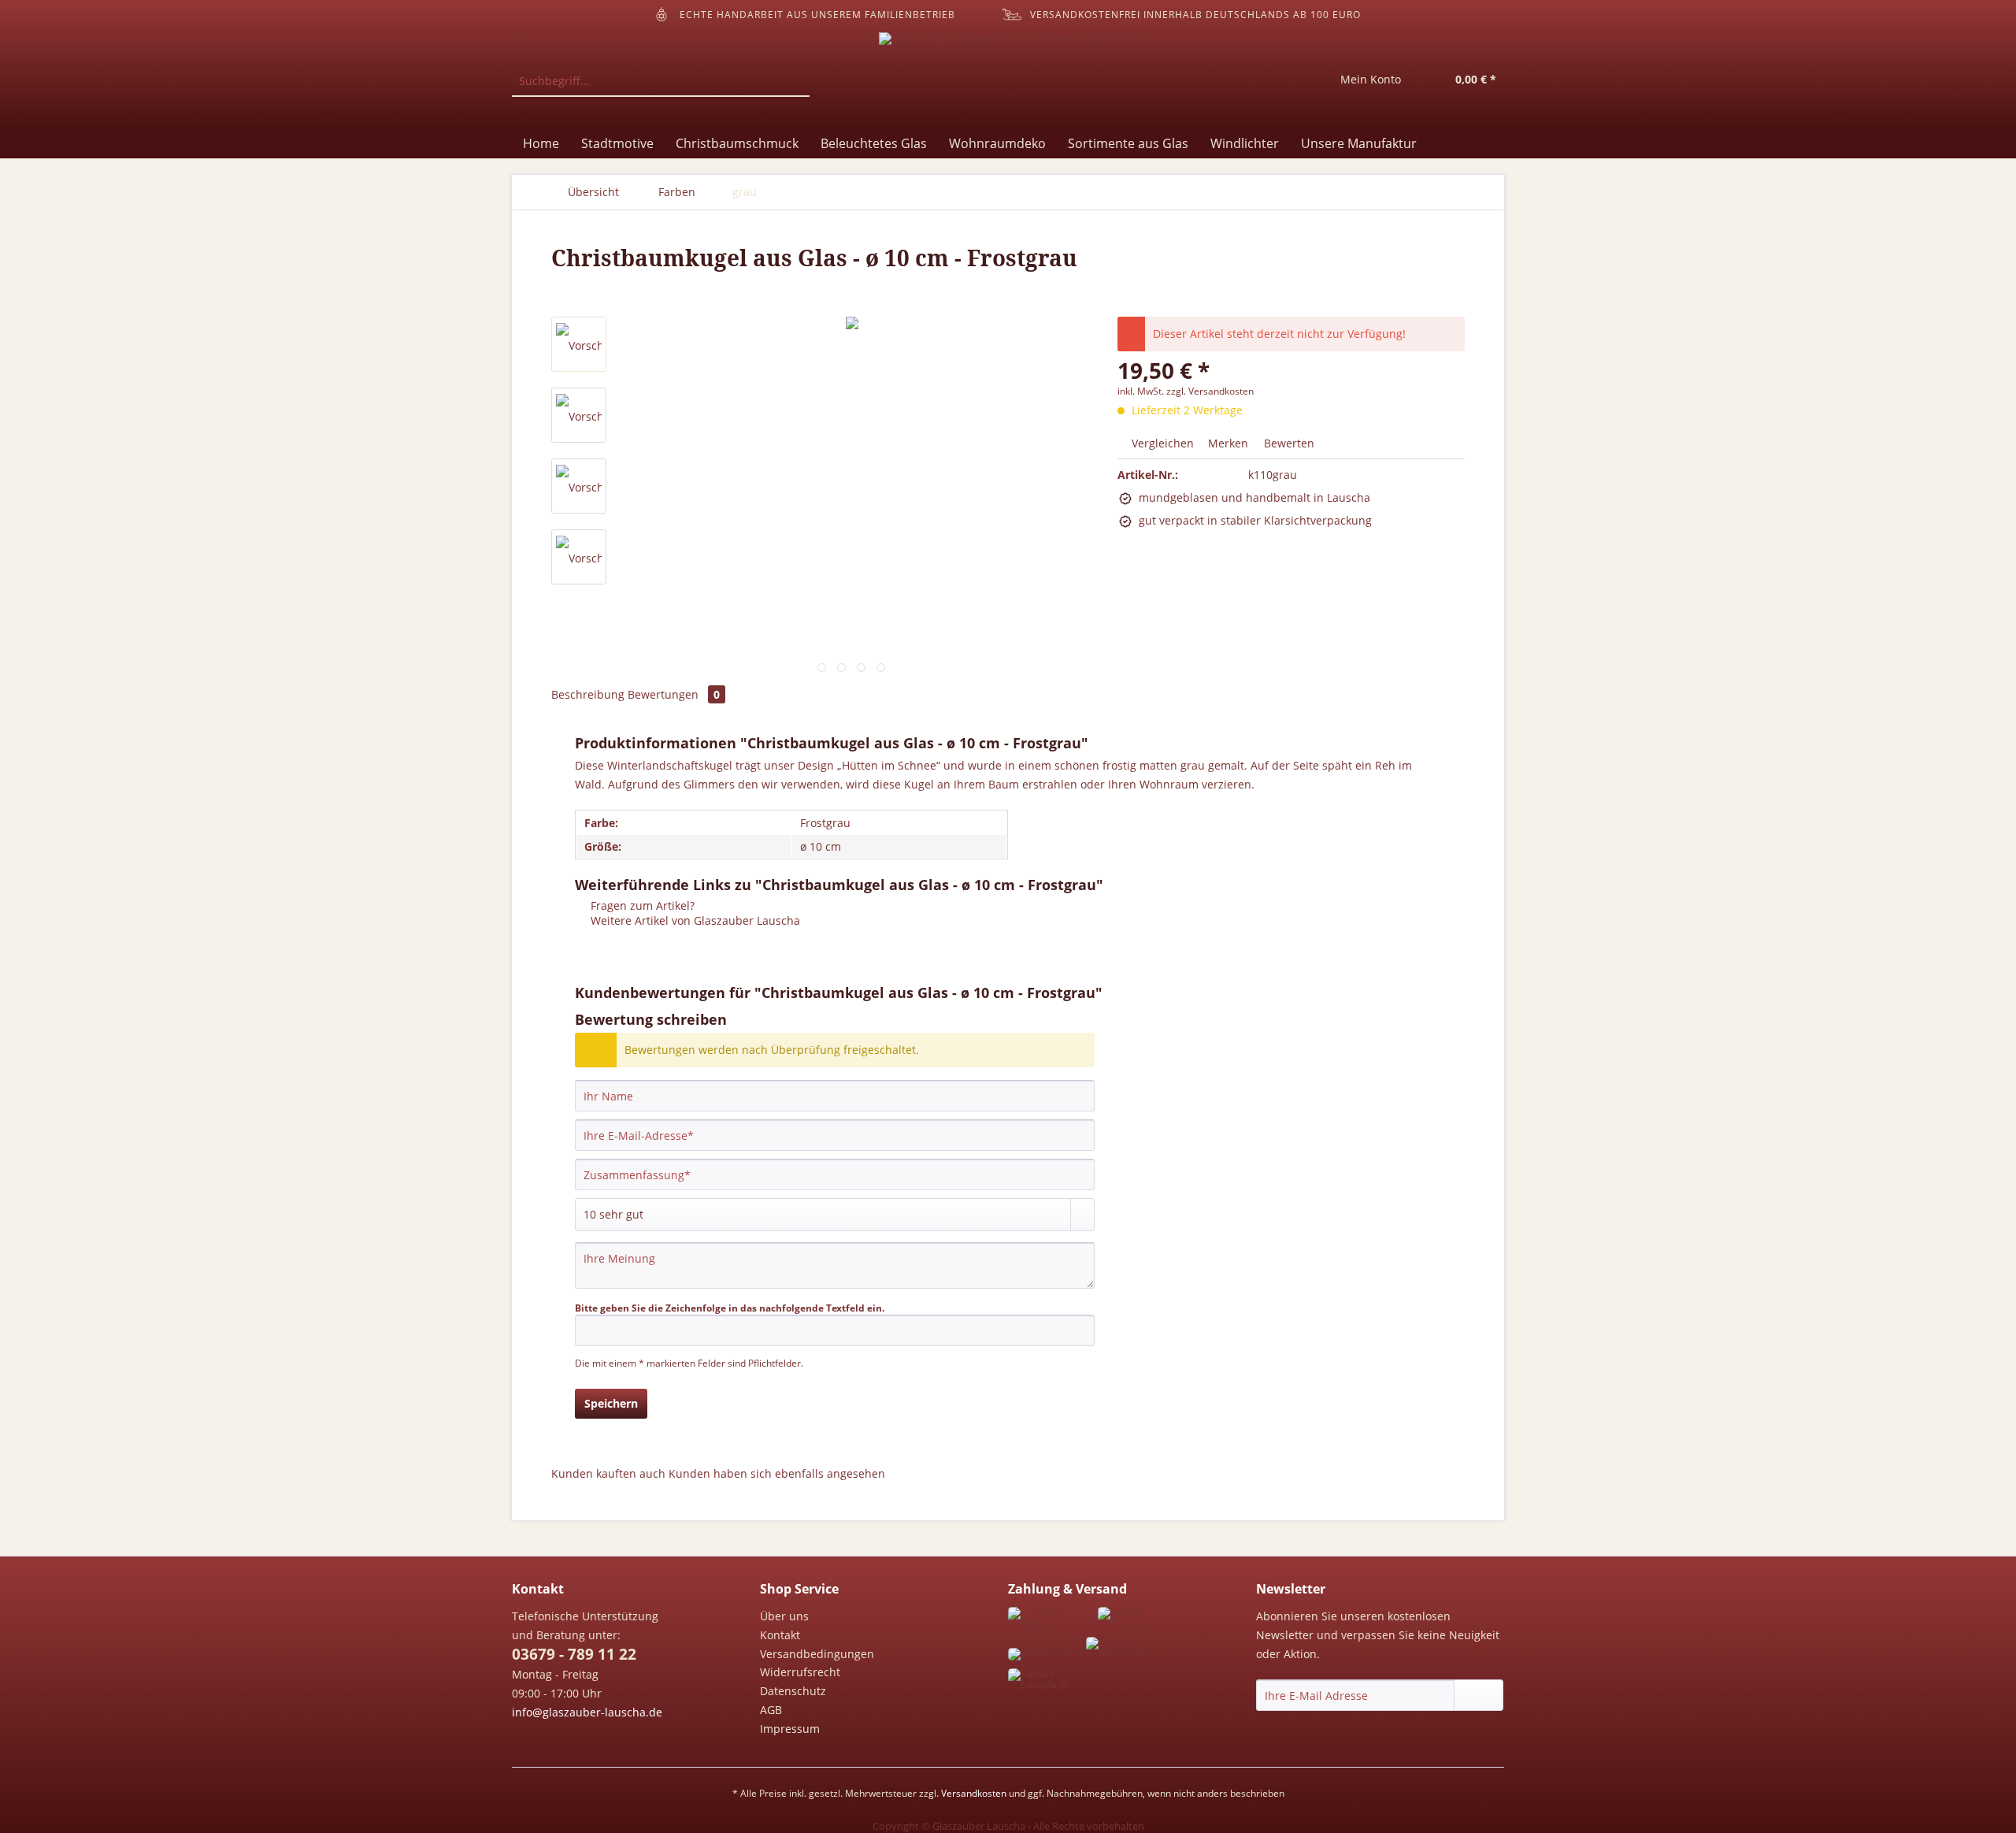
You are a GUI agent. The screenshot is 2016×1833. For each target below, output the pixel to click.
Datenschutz (793, 1691)
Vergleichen (1161, 443)
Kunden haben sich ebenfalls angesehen (777, 1473)
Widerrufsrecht (800, 1672)
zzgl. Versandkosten (1210, 391)
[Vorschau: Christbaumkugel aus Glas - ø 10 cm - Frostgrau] (579, 344)
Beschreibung (588, 694)
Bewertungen (674, 694)
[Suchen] (795, 81)
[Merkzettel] (1291, 81)
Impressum (790, 1729)
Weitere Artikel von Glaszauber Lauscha (694, 920)
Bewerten (1288, 443)
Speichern (611, 1403)
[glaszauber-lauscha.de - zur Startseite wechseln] (1012, 76)
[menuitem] (661, 89)
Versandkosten (974, 1793)
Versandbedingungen (817, 1654)
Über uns (784, 1616)
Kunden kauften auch (608, 1473)
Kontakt (780, 1635)
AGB (771, 1710)
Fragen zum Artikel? (641, 905)
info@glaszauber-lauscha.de (587, 1712)
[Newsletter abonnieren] (1479, 1695)
